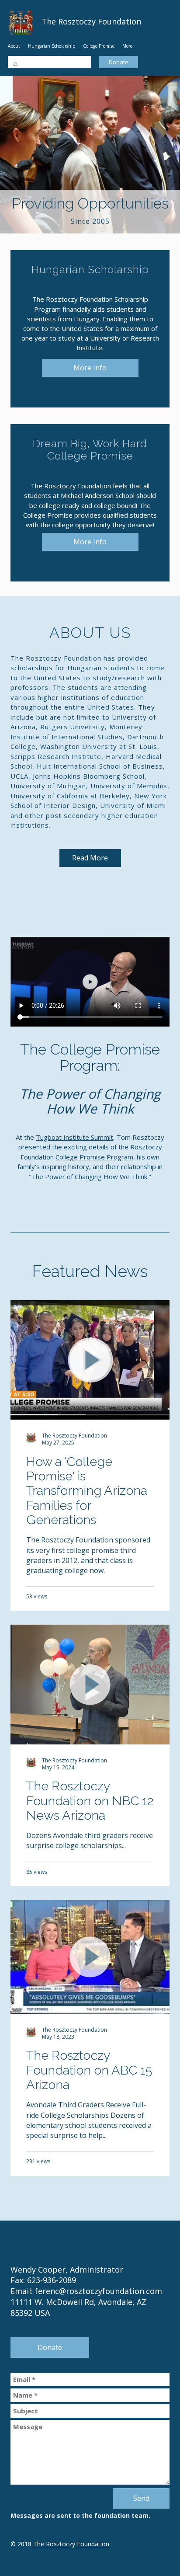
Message (90, 2452)
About (14, 46)
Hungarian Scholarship (52, 46)
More (127, 46)
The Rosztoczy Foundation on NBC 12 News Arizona (90, 1801)
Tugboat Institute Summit (74, 1137)
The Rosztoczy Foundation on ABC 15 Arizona (89, 2070)
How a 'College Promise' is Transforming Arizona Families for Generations (87, 1491)
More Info (90, 368)
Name (90, 2395)
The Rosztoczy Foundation (71, 2544)
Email (90, 2379)
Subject (90, 2411)
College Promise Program (94, 1157)
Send (141, 2498)
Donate (119, 62)
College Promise (99, 46)
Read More (90, 858)
